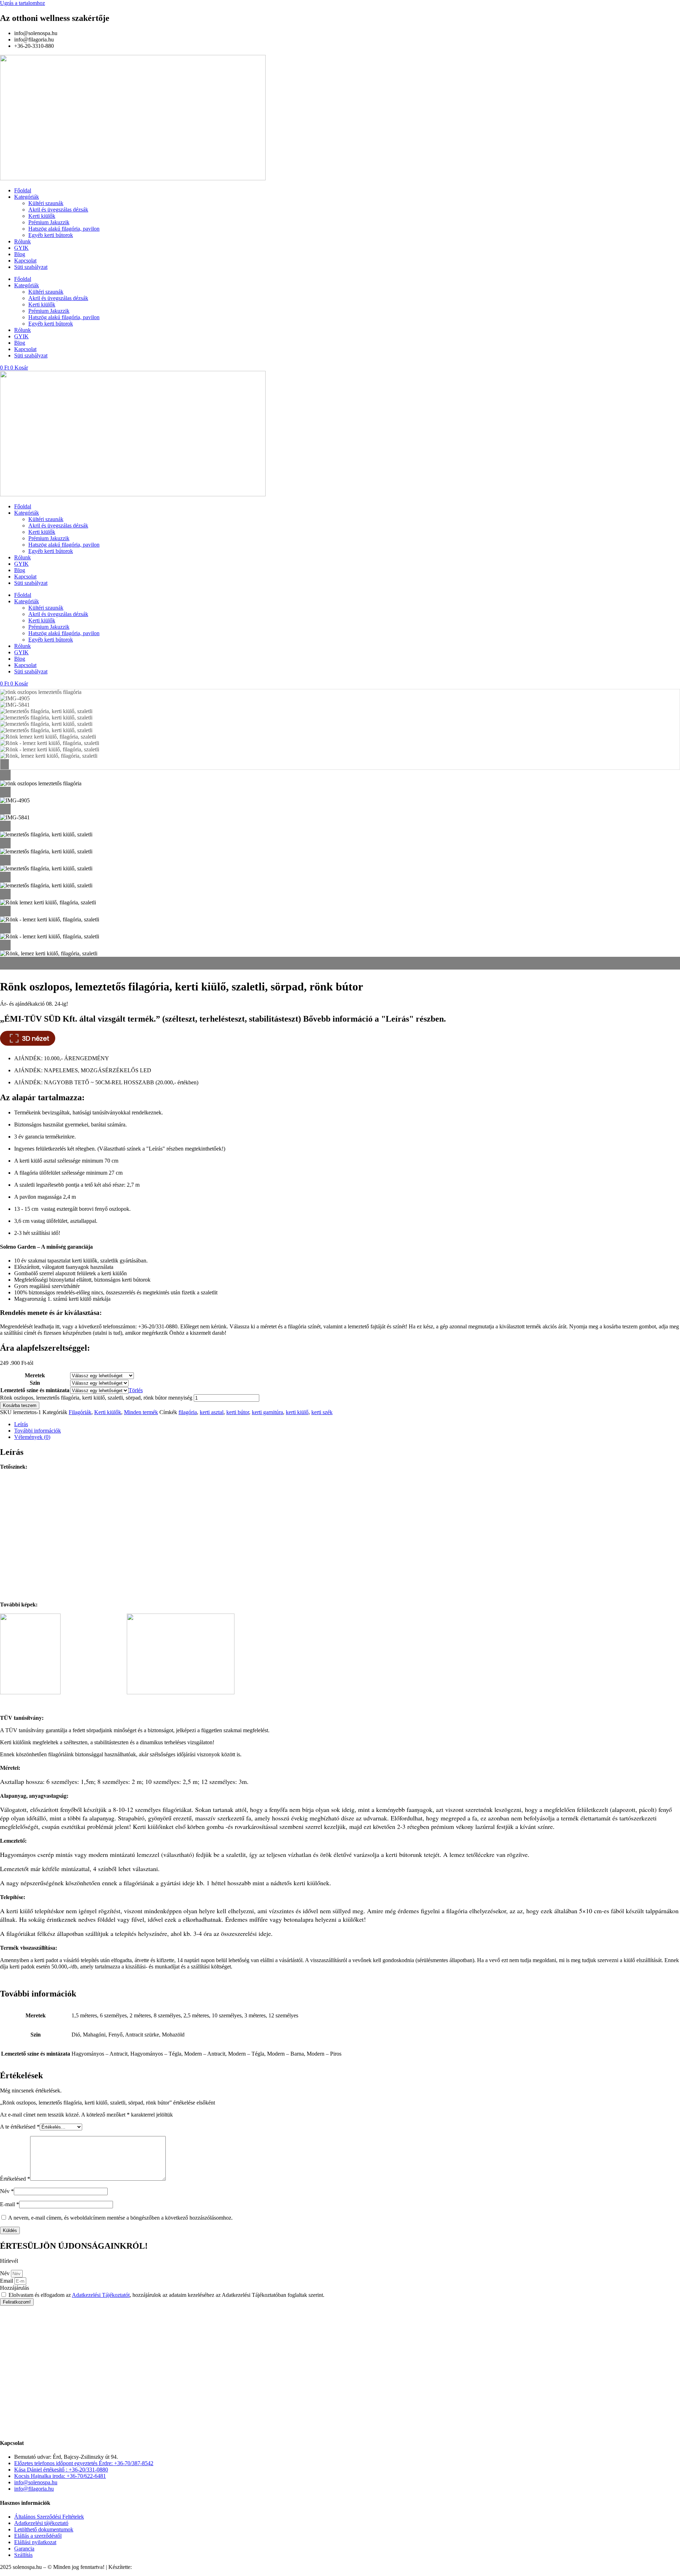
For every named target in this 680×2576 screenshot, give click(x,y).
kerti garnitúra (267, 1412)
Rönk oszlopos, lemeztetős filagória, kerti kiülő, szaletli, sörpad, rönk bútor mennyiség (96, 1398)
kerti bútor (238, 1412)
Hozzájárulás (15, 2288)
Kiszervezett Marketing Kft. (164, 2567)
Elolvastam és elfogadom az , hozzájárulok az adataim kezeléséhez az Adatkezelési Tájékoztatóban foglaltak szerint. (166, 2295)
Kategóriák (27, 197)
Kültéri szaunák (46, 203)
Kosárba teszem (20, 1405)
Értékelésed (15, 2179)
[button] (340, 960)
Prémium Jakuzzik (49, 222)
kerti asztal (212, 1412)
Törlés (136, 1390)
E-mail (10, 2204)
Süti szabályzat (31, 267)
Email (7, 2281)
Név (7, 2191)
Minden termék (141, 1412)
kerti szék (322, 1412)
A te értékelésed (20, 2127)
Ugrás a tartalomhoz (22, 3)
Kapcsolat (25, 261)
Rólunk (22, 241)
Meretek (35, 1375)
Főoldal (23, 190)
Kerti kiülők (42, 216)
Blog (20, 254)
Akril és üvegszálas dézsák (58, 210)
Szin (35, 1383)
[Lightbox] (340, 775)
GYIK (21, 248)
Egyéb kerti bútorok (51, 235)
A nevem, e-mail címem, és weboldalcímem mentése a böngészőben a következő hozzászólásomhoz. (120, 2218)
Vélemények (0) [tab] (32, 1437)
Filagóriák (80, 1412)
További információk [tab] (38, 1431)
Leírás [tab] (21, 1424)
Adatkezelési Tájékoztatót (101, 2295)
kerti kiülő (297, 1412)
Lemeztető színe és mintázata (35, 1390)
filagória (188, 1412)
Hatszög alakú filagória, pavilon (64, 229)
